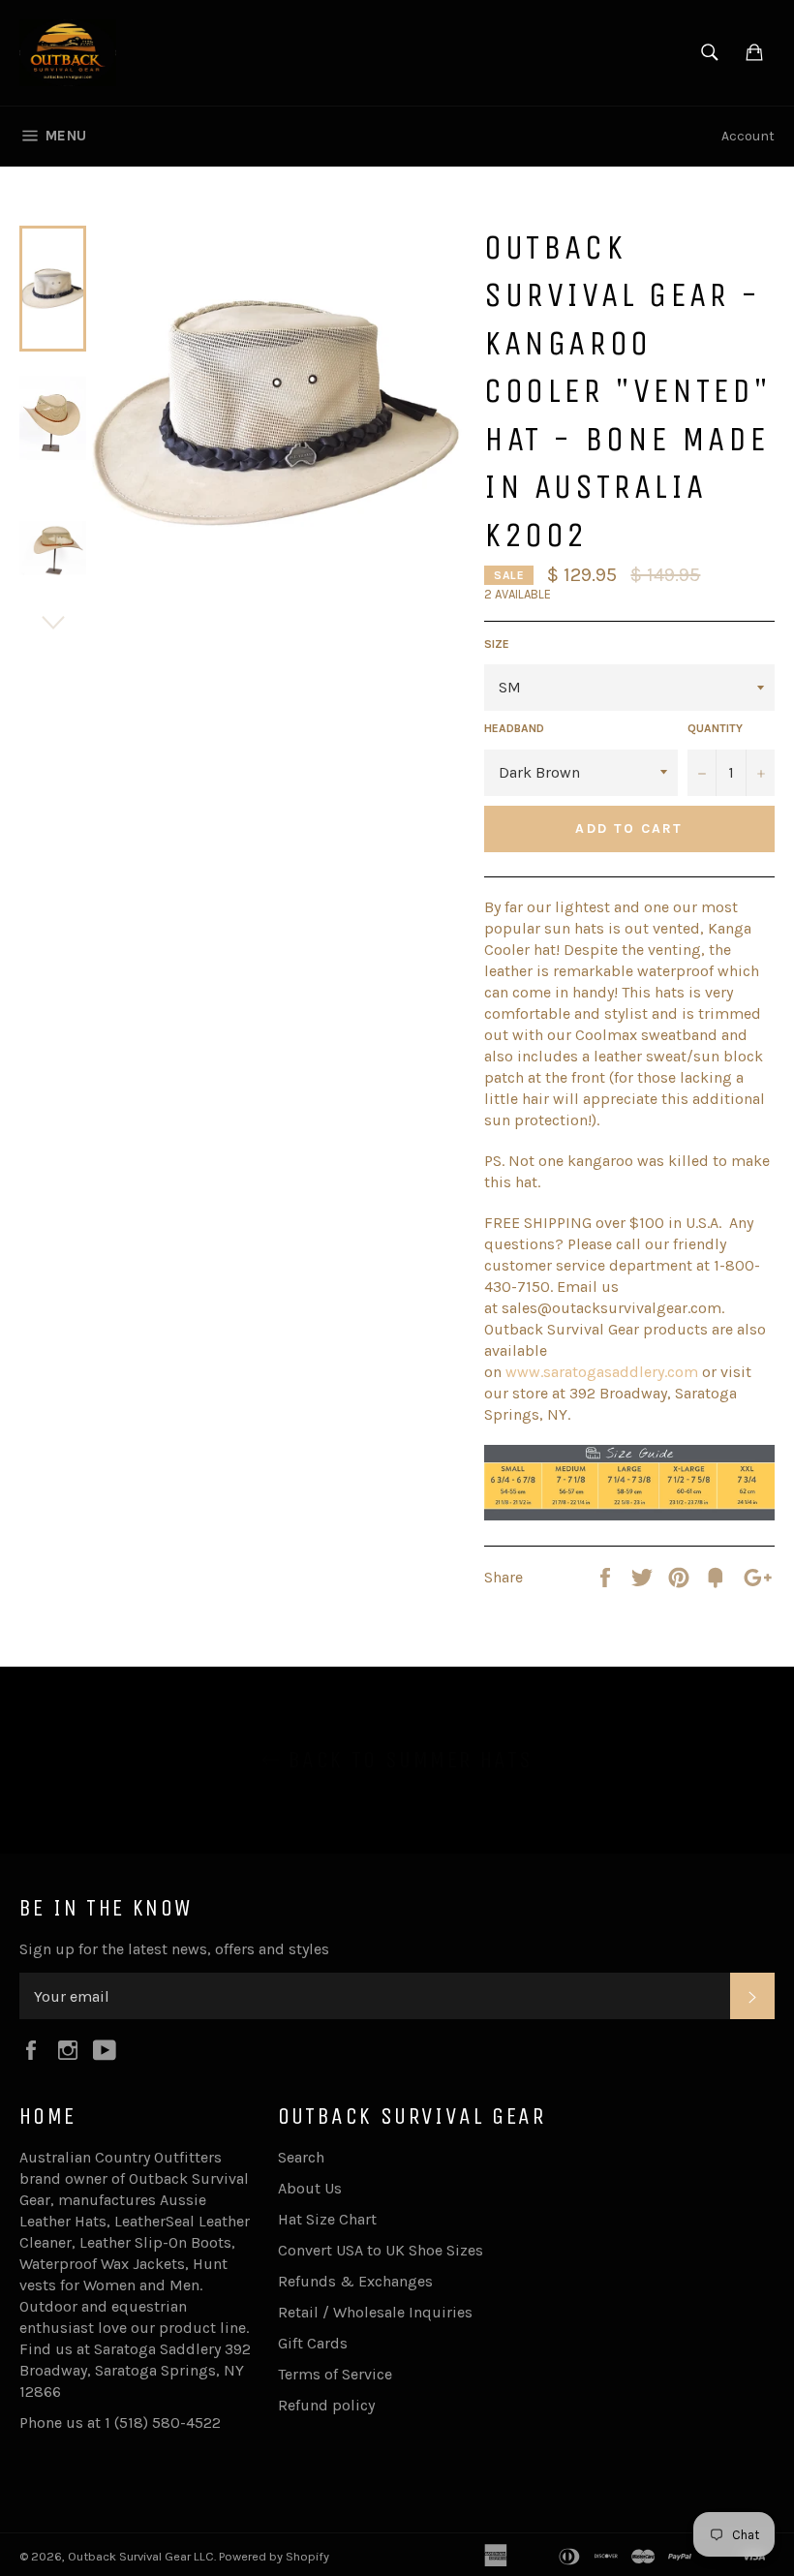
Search (301, 2157)
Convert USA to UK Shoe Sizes (381, 2250)
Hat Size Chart (327, 2219)
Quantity (715, 728)
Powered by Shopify (274, 2556)
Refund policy (326, 2405)
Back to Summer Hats (407, 1760)
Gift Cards (313, 2343)
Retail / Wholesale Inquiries (375, 2312)
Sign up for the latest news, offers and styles (174, 1949)
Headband (514, 728)
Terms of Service (335, 2374)
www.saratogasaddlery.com (602, 1372)
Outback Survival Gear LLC (141, 2556)
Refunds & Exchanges (355, 2281)
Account (748, 136)
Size (497, 644)
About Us (310, 2188)
